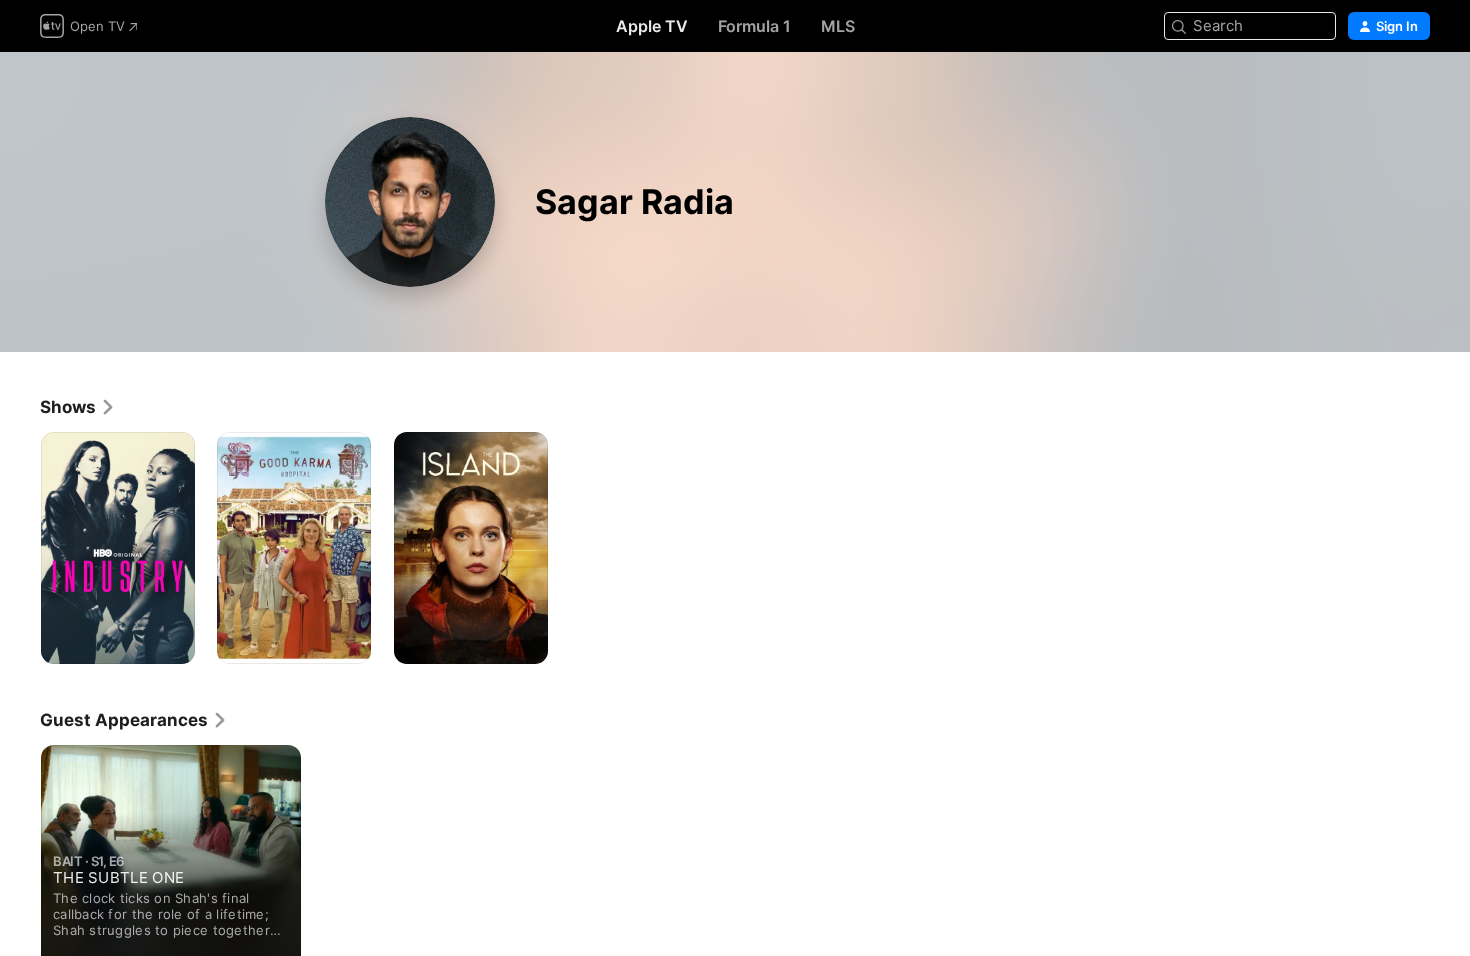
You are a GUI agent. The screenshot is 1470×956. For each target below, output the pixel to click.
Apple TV (652, 26)
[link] (78, 407)
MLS (838, 26)
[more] (172, 641)
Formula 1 (754, 26)
